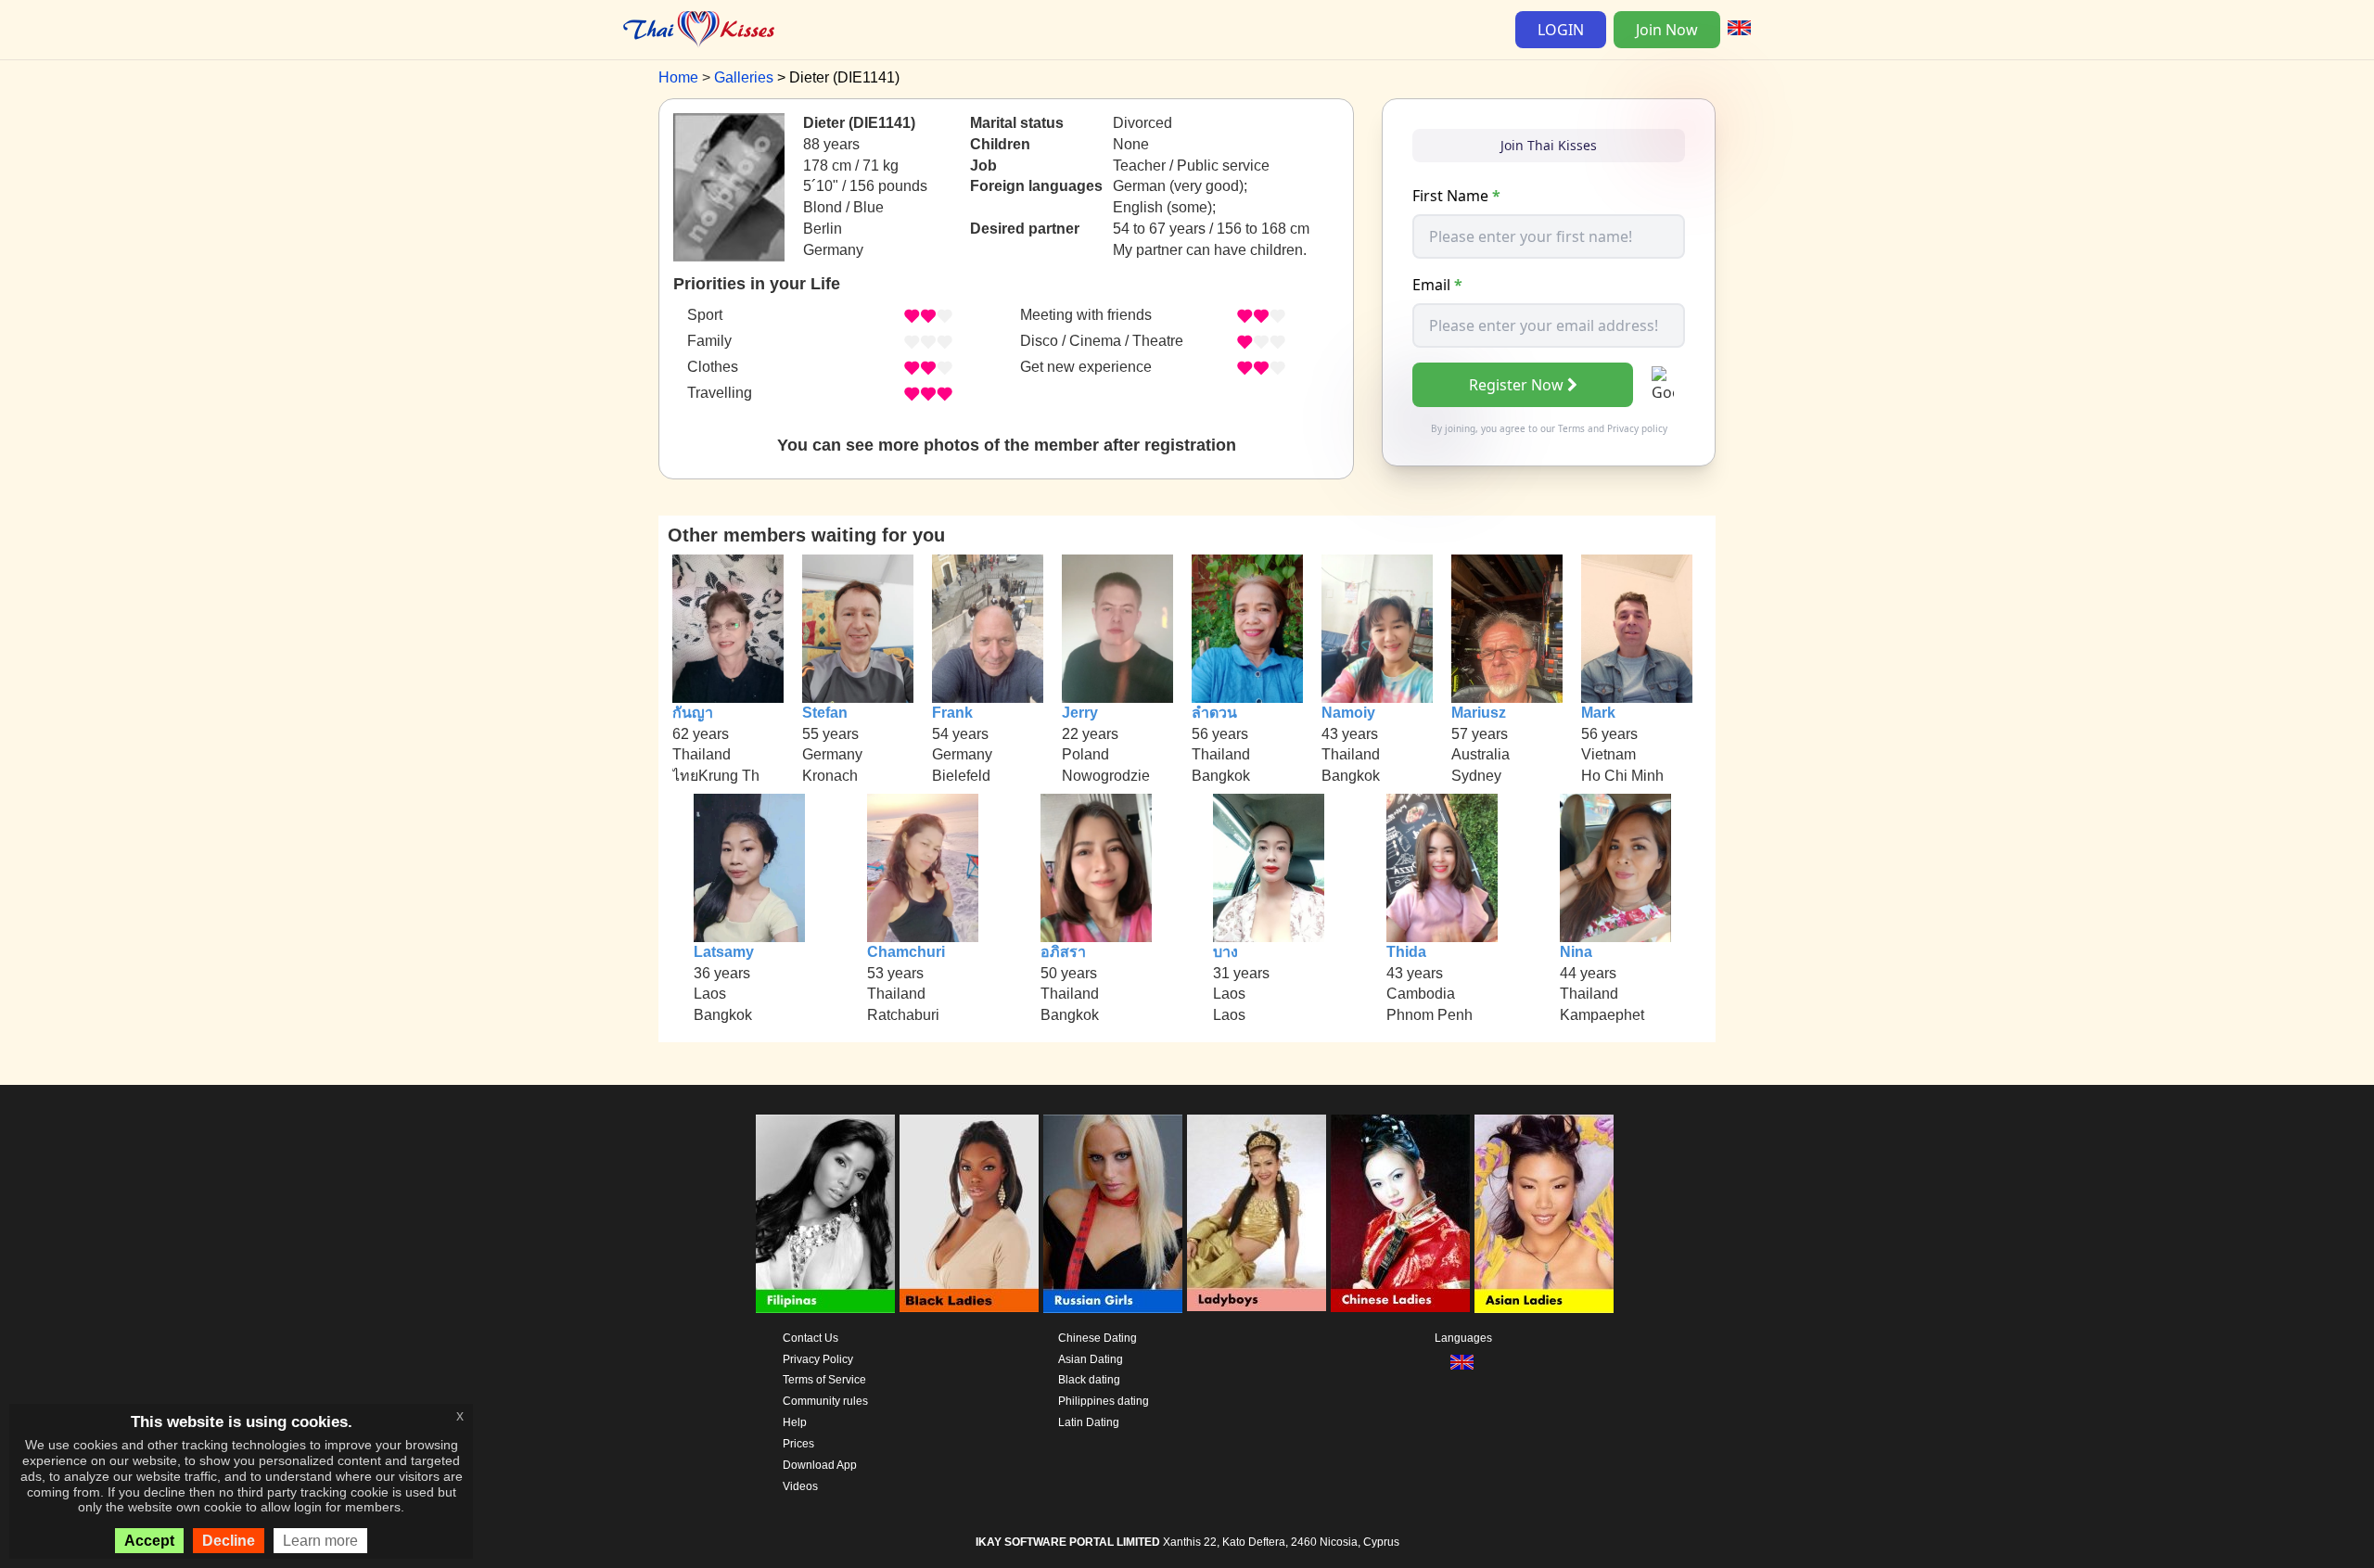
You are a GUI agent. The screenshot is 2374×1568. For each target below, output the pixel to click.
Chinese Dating (1098, 1338)
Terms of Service (824, 1380)
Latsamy (724, 952)
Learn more (320, 1541)
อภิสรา (1063, 952)
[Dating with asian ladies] (1544, 1214)
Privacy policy (1637, 428)
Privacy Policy (818, 1359)
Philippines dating (1104, 1401)
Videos (800, 1486)
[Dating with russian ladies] (1113, 1214)
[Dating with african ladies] (969, 1214)
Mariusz (1479, 713)
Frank (952, 713)
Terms (1571, 428)
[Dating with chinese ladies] (1400, 1214)
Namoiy (1348, 713)
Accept (149, 1541)
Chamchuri (906, 952)
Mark (1598, 713)
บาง (1225, 952)
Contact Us (810, 1338)
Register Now (1516, 385)
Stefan (825, 713)
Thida (1406, 952)
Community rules (825, 1401)
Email (1437, 285)
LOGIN (1561, 30)
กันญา (693, 713)
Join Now (1667, 30)
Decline (229, 1541)
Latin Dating (1089, 1422)
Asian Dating (1091, 1359)
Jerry (1080, 713)
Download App (820, 1465)
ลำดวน (1214, 713)
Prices (798, 1444)
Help (795, 1422)
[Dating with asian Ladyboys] (1257, 1214)
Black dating (1089, 1380)
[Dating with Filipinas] (825, 1214)
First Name (1456, 196)
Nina (1576, 952)
